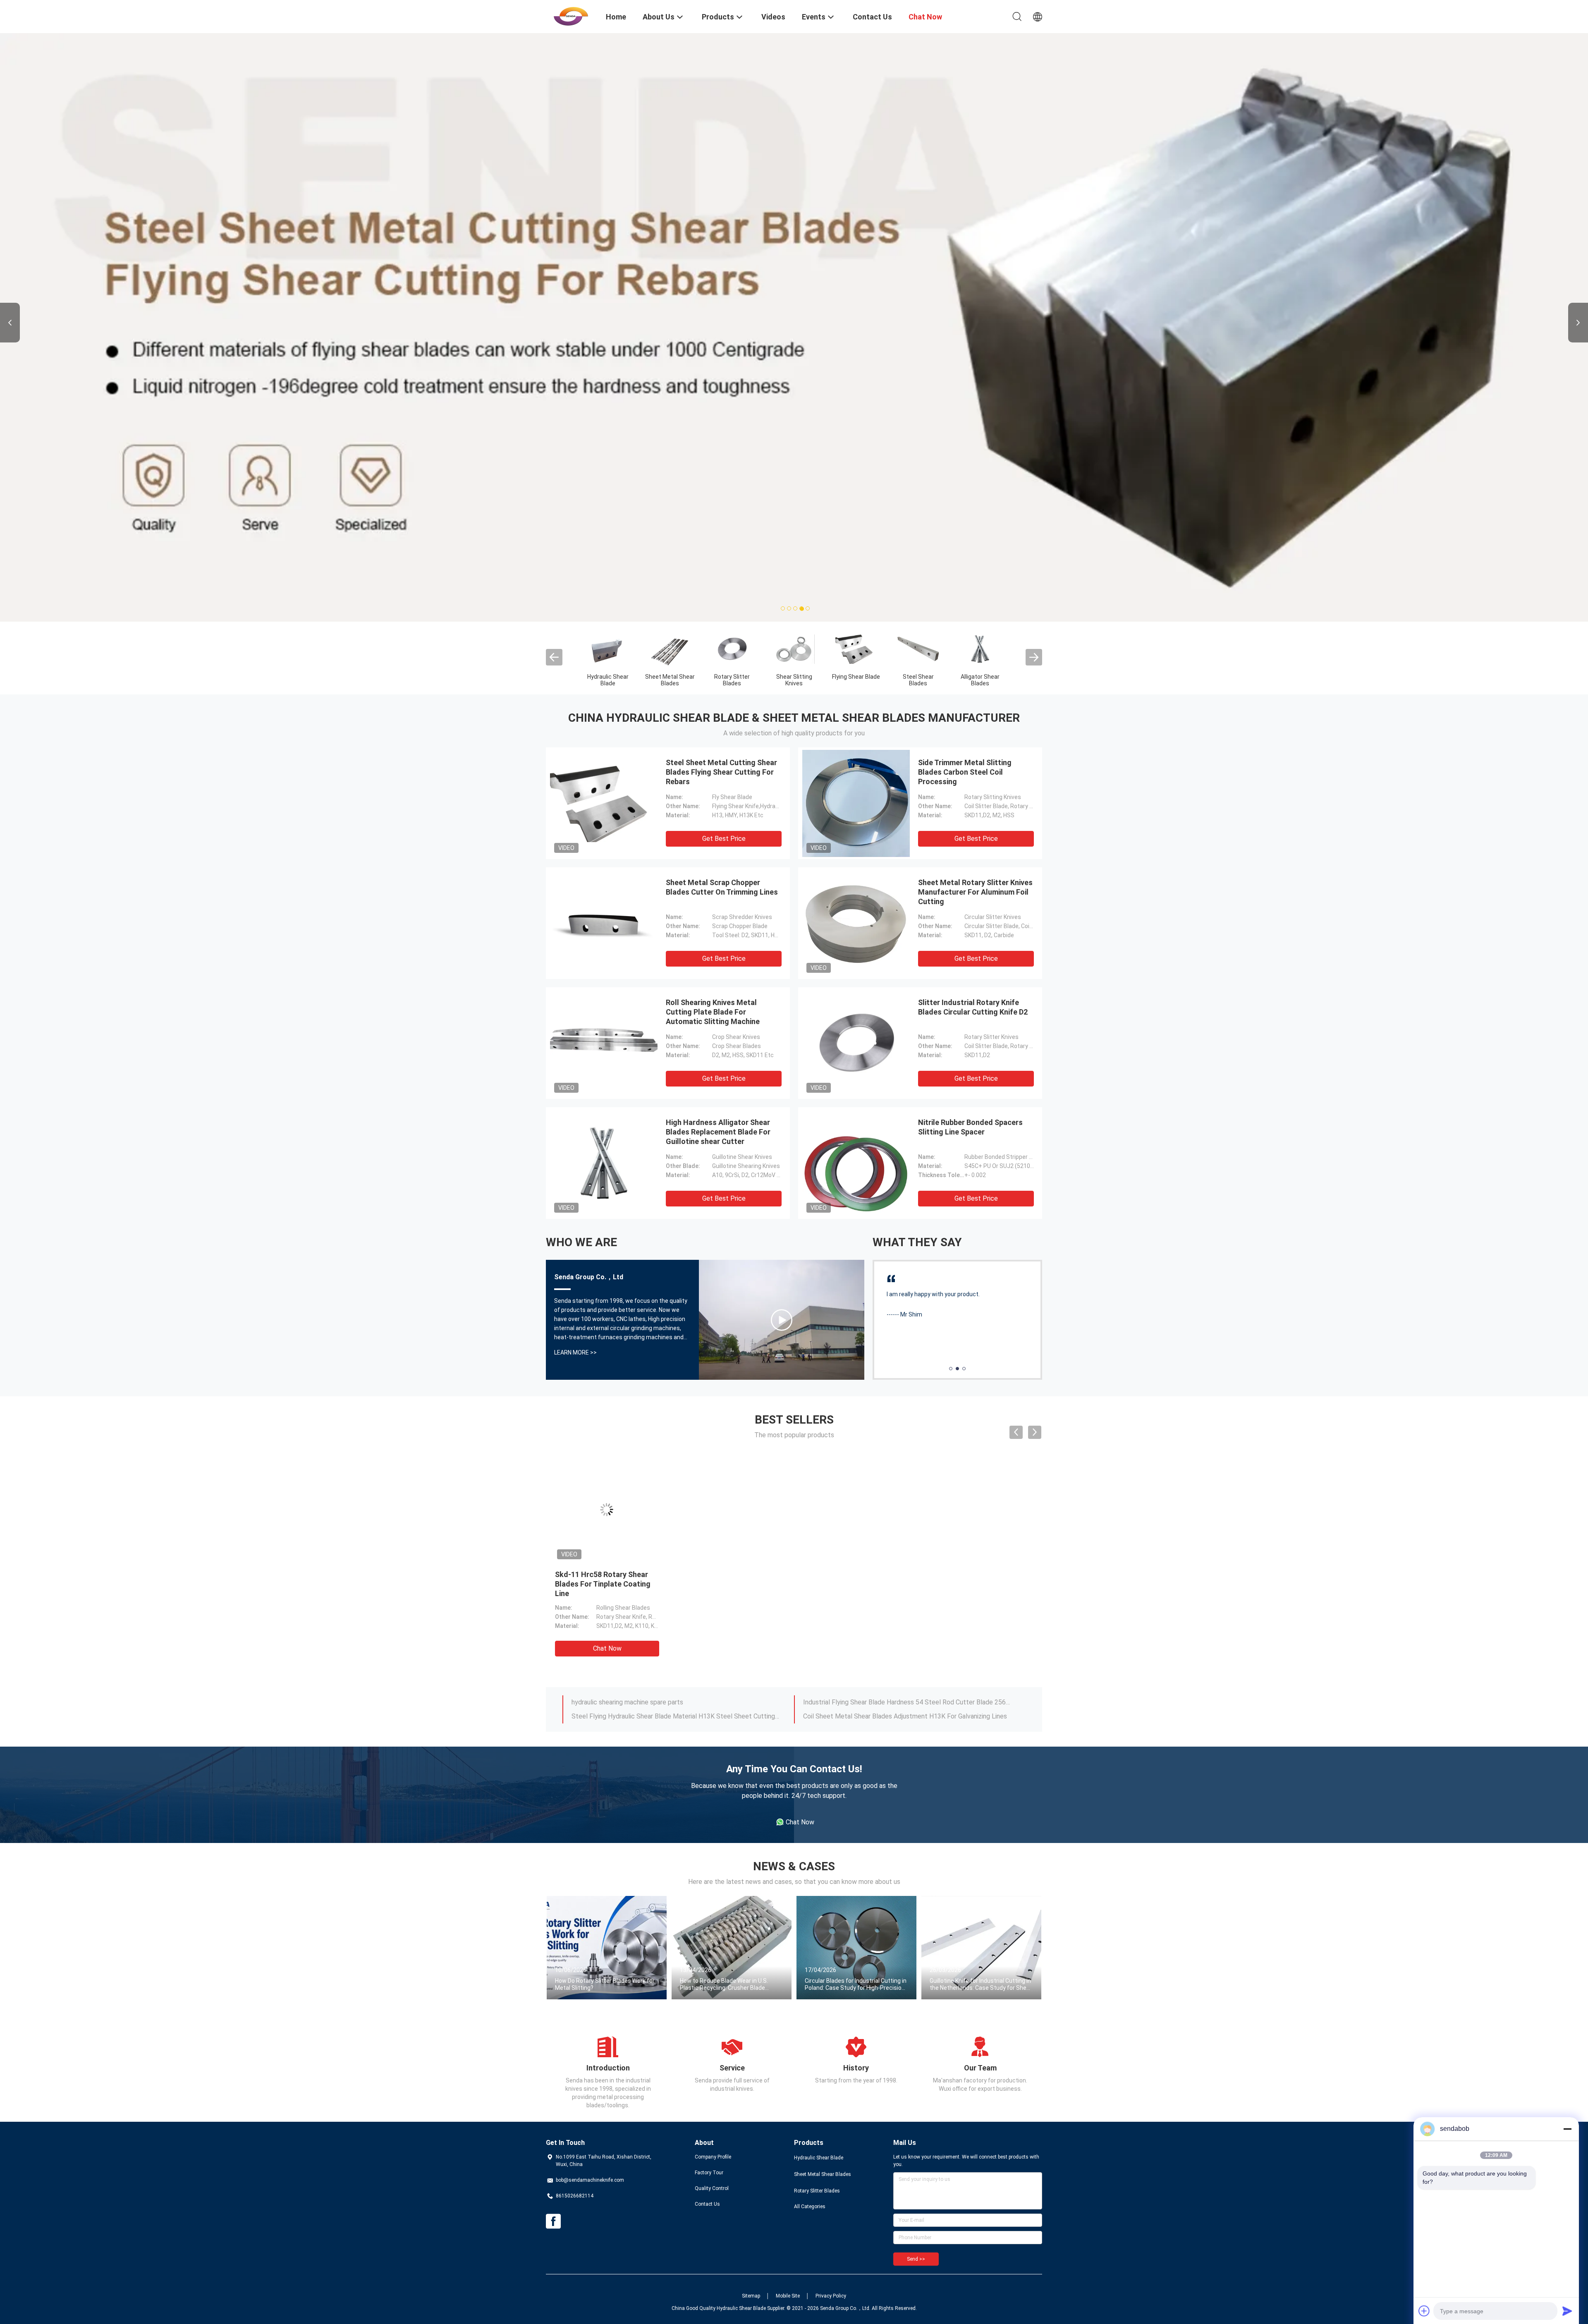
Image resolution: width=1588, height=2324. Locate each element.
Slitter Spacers (856, 577)
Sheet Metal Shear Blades (823, 2075)
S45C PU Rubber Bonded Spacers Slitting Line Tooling (650, 1617)
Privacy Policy (831, 2197)
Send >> (916, 2160)
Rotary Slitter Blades (817, 2092)
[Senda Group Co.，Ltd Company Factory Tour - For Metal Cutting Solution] (782, 1221)
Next (1578, 273)
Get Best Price (724, 739)
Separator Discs (732, 577)
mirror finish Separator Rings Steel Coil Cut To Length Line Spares (667, 1603)
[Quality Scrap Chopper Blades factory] (608, 549)
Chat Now (607, 1549)
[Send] (1567, 2311)
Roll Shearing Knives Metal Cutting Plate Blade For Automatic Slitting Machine (713, 913)
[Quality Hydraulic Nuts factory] (670, 549)
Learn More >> (575, 1253)
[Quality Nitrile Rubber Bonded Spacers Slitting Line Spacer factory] (856, 1064)
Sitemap (751, 2197)
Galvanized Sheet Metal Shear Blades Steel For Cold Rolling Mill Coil (732, 1485)
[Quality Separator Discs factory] (732, 549)
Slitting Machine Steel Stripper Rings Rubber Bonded (880, 1617)
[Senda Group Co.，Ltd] (571, 16)
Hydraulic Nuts (670, 577)
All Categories (810, 2107)
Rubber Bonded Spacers (794, 581)
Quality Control (712, 2089)
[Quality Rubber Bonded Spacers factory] (794, 549)
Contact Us (707, 2105)
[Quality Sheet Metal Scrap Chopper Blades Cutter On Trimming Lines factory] (604, 824)
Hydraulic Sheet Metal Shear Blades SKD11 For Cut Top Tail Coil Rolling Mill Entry (606, 1485)
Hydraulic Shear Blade (819, 2058)
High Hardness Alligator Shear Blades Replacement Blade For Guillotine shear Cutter (718, 1033)
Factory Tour (709, 2073)
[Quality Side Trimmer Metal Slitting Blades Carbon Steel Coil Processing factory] (856, 704)
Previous (10, 273)
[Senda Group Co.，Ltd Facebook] (553, 2122)
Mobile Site (788, 2197)
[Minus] (1567, 2129)
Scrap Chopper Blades (608, 581)
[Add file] (1424, 2311)
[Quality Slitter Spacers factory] (856, 549)
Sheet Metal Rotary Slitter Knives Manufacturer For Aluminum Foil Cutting (975, 793)
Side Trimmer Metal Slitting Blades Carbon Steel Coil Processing (965, 673)
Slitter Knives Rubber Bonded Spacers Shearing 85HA (881, 1603)
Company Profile (713, 2058)
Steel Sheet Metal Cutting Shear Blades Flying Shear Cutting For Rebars (721, 673)
